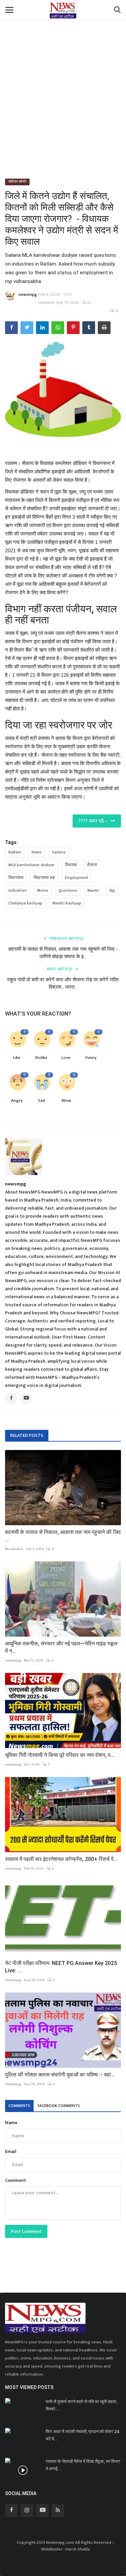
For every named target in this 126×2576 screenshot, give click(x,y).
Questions (68, 890)
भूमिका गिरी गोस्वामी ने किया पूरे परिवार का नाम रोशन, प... (60, 1755)
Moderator (14, 1549)
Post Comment (26, 2231)
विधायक (71, 865)
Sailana (59, 852)
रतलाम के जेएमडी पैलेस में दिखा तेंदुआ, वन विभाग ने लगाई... (83, 2465)
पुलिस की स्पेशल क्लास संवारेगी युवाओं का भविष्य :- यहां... (60, 2075)
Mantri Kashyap (67, 903)
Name (11, 2123)
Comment (15, 2180)
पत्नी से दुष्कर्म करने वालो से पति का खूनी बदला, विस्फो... (81, 2405)
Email (11, 2151)
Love (66, 1058)
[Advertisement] (63, 82)
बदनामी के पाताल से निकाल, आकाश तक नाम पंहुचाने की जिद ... (63, 1536)
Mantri (93, 890)
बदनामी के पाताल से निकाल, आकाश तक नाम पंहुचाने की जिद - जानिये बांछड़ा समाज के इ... (63, 953)
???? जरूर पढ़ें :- (94, 821)
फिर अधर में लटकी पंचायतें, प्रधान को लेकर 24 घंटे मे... (82, 2435)
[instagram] (27, 2511)
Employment (76, 878)
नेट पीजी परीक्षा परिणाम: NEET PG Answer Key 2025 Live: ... (61, 1967)
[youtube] (42, 2511)
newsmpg (28, 294)
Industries (18, 890)
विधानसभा (16, 878)
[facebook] (11, 2511)
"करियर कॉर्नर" (17, 182)
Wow (66, 1101)
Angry (17, 1101)
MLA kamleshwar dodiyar (32, 865)
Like (17, 1058)
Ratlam (15, 852)
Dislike (41, 1058)
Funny (91, 1058)
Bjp (112, 890)
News (37, 852)
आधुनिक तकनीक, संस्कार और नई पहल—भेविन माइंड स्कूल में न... (61, 1647)
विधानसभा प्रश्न (44, 878)
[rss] (58, 2511)
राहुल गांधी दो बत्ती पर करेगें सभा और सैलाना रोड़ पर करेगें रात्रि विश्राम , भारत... (63, 983)
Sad (41, 1101)
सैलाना (92, 865)
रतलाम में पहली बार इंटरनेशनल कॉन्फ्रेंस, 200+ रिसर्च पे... (61, 1859)
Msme (43, 890)
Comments (19, 2106)
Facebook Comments (59, 2106)
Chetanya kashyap (25, 903)
